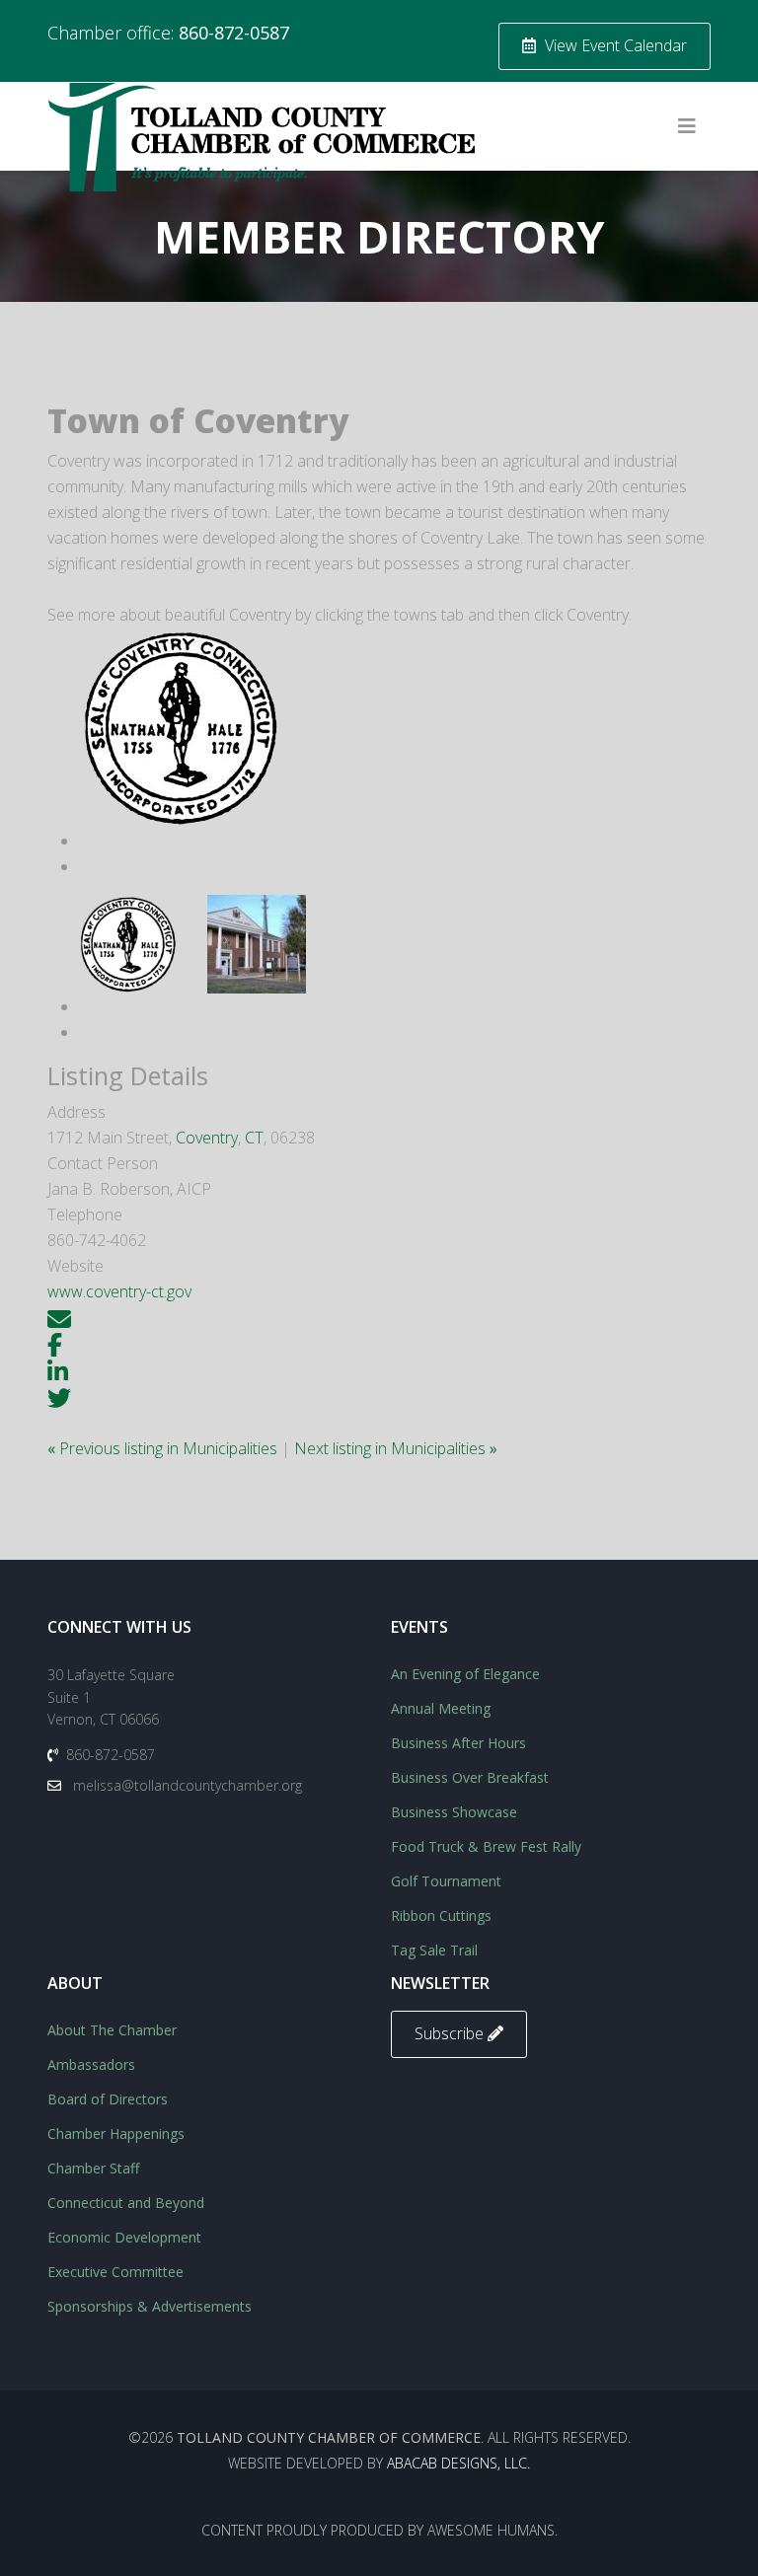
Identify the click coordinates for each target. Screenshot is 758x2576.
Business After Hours (458, 1743)
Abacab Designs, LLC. (458, 2463)
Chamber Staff (93, 2168)
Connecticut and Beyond (126, 2203)
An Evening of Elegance (465, 1674)
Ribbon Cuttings (441, 1915)
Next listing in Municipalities (396, 1448)
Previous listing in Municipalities (164, 1448)
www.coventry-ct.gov (119, 1291)
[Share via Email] (59, 1317)
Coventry (207, 1138)
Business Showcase (454, 1812)
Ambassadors (91, 2064)
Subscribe (451, 2033)
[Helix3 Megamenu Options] (687, 126)
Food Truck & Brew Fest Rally (486, 1846)
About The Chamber (112, 2030)
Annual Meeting (441, 1708)
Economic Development (124, 2237)
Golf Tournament (446, 1881)
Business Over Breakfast (470, 1777)
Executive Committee (115, 2272)
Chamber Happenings (116, 2134)
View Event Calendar (614, 45)
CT (254, 1138)
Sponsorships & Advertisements (150, 2306)
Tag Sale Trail (434, 1950)
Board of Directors (108, 2099)
